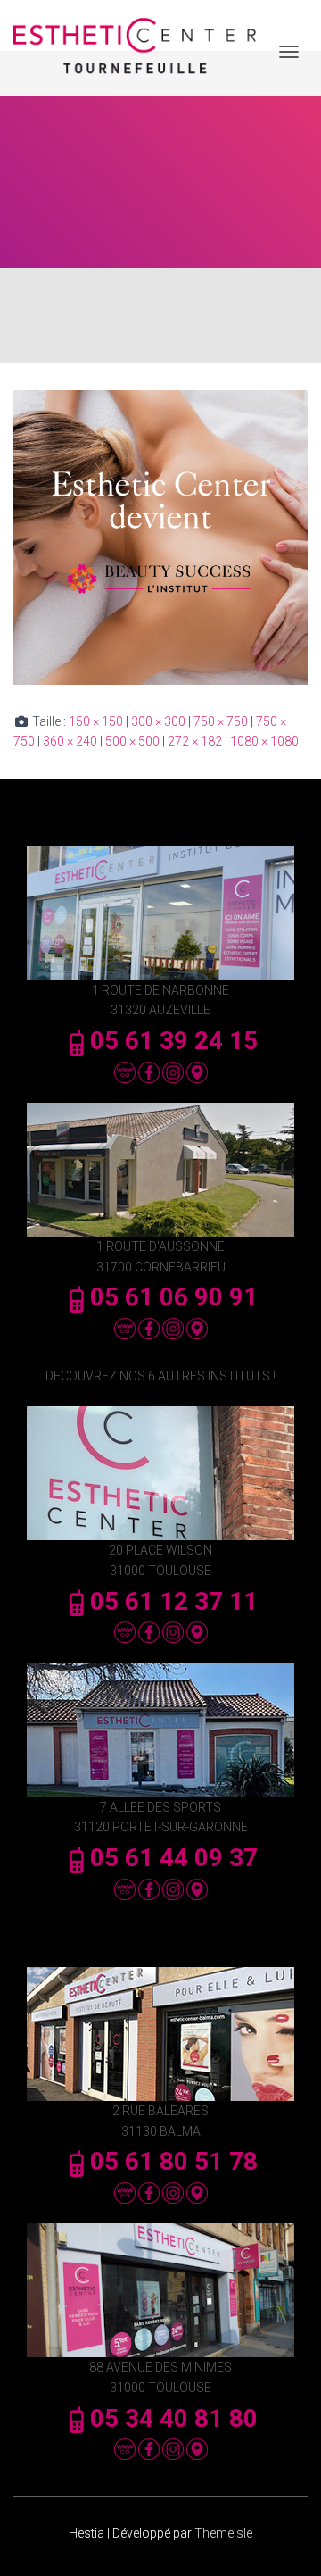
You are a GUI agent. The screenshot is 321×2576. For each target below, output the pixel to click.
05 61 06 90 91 (174, 1297)
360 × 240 (70, 741)
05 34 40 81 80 (174, 2418)
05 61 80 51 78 (174, 2161)
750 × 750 (221, 721)
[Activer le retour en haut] (286, 2540)
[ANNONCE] (160, 537)
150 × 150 (96, 721)
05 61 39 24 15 (174, 1041)
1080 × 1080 (264, 741)
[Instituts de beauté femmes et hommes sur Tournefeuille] (141, 52)
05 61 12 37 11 (174, 1601)
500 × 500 (132, 741)
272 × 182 (195, 741)
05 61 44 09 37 (174, 1858)
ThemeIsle (223, 2533)
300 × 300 (158, 721)
